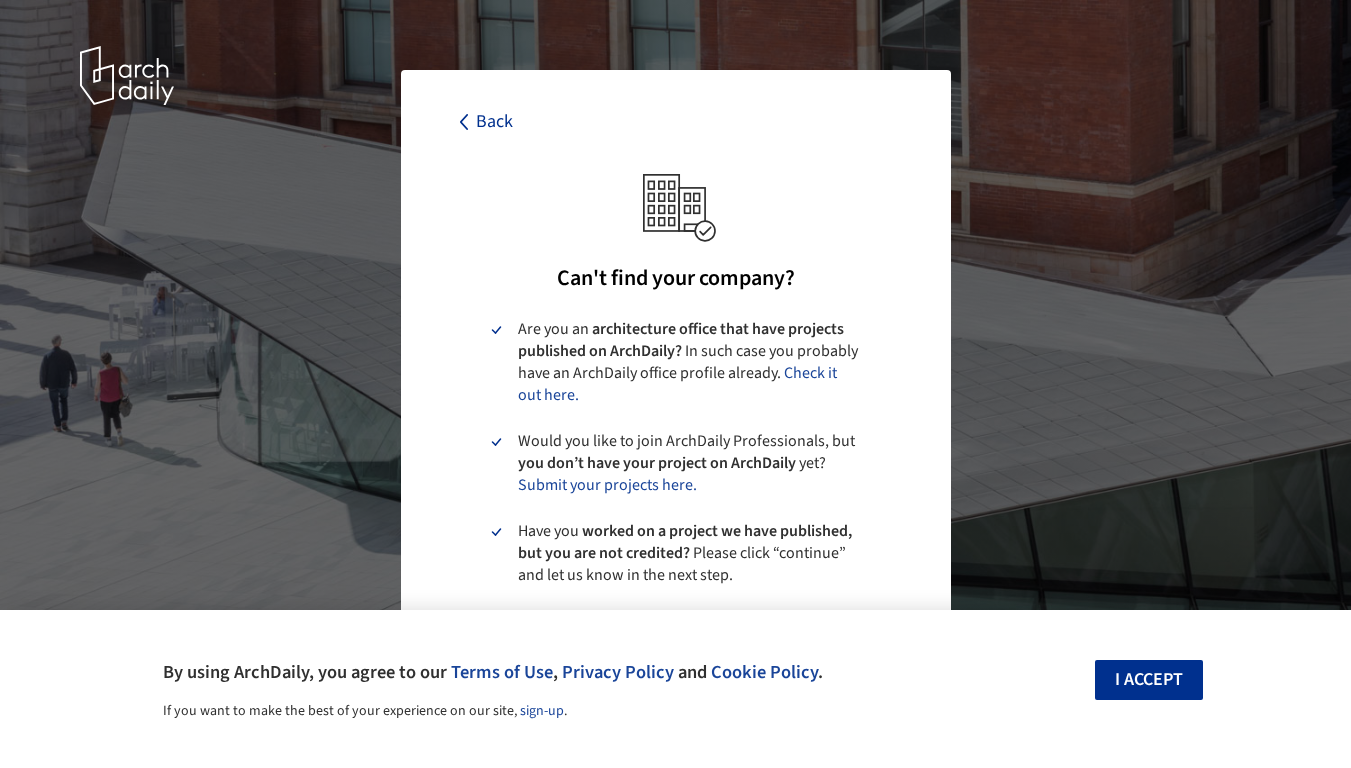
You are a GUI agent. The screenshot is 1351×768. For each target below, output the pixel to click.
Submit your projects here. (607, 485)
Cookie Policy (764, 672)
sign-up (542, 711)
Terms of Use (502, 672)
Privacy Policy (618, 672)
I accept (1149, 679)
